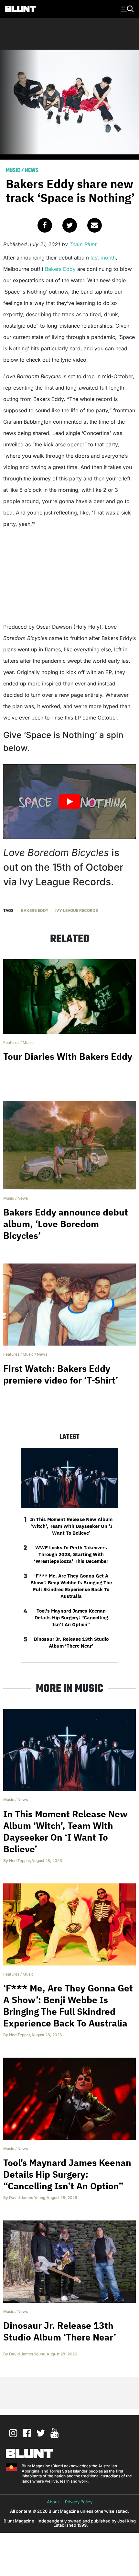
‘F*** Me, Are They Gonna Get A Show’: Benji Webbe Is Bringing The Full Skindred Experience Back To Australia (71, 1586)
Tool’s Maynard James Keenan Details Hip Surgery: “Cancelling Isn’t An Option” (71, 1618)
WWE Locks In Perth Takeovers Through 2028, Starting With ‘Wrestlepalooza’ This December (71, 1554)
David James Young (27, 2198)
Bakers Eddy (60, 269)
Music (13, 171)
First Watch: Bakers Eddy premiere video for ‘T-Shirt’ (61, 1374)
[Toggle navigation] (126, 8)
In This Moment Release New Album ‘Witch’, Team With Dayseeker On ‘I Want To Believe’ (71, 1526)
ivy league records (77, 910)
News (32, 171)
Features (11, 1042)
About (53, 2502)
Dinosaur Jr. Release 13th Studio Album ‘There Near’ (71, 1642)
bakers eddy (35, 910)
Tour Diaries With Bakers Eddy (68, 1056)
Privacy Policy (79, 2502)
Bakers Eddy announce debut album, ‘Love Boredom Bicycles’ (66, 1224)
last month (103, 258)
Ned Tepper (20, 1861)
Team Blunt (83, 244)
